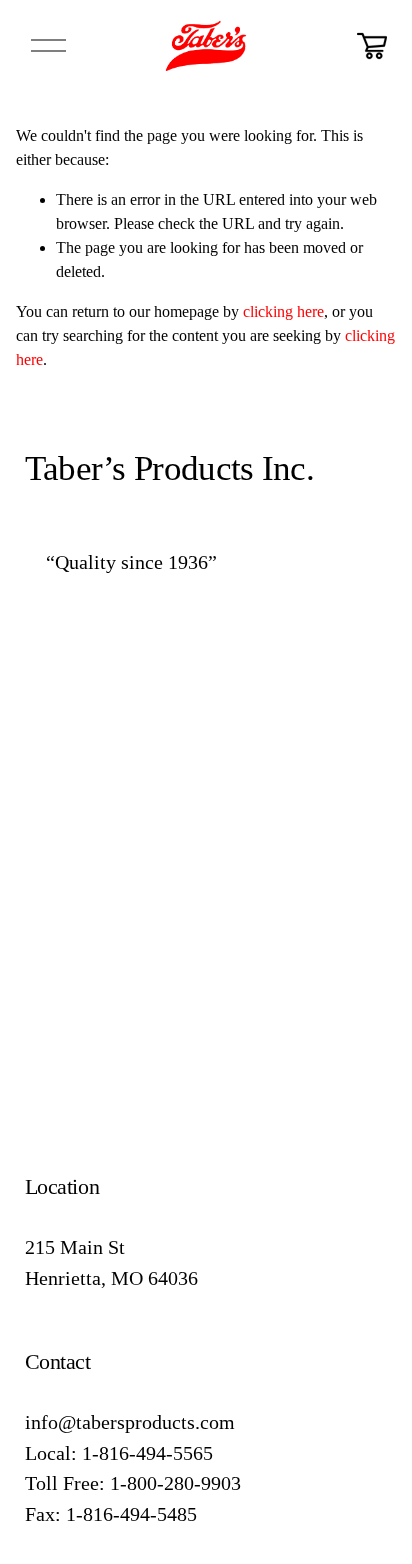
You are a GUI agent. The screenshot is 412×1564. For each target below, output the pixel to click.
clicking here (283, 311)
